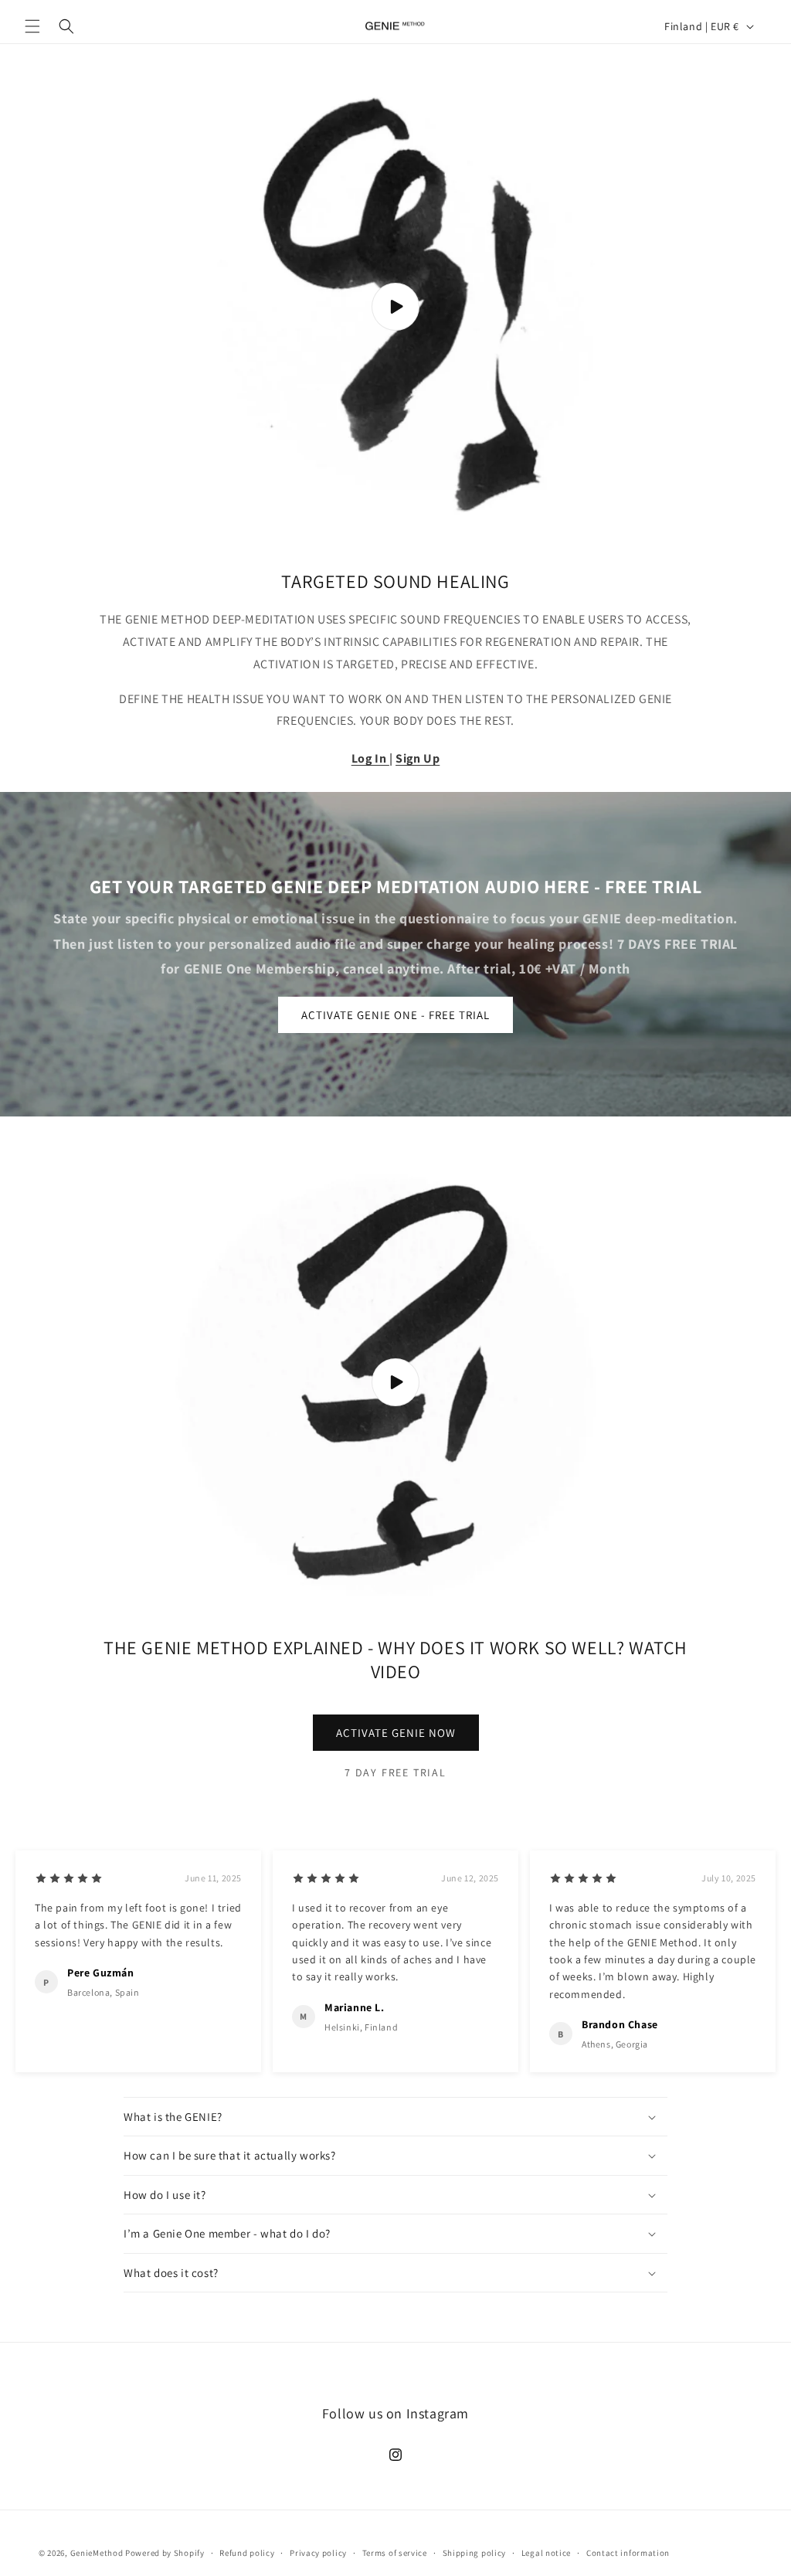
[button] (32, 26)
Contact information (628, 2553)
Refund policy (247, 2553)
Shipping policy (475, 2553)
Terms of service (395, 2553)
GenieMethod (97, 2553)
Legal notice (546, 2553)
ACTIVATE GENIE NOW (396, 1733)
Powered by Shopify (165, 2553)
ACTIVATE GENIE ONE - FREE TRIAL (395, 1015)
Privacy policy (318, 2553)
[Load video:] (395, 307)
